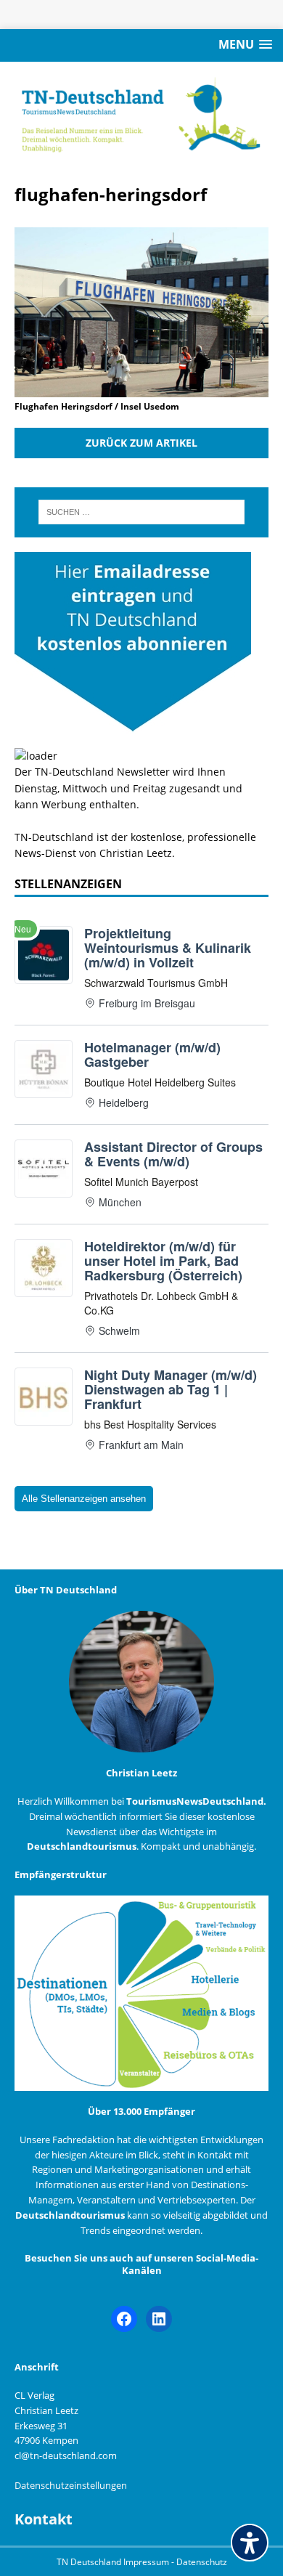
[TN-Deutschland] (141, 115)
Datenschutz (202, 2562)
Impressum (147, 2562)
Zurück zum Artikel (141, 443)
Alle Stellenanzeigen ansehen (84, 1499)
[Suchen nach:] (142, 512)
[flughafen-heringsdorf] (141, 388)
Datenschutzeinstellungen (71, 2485)
